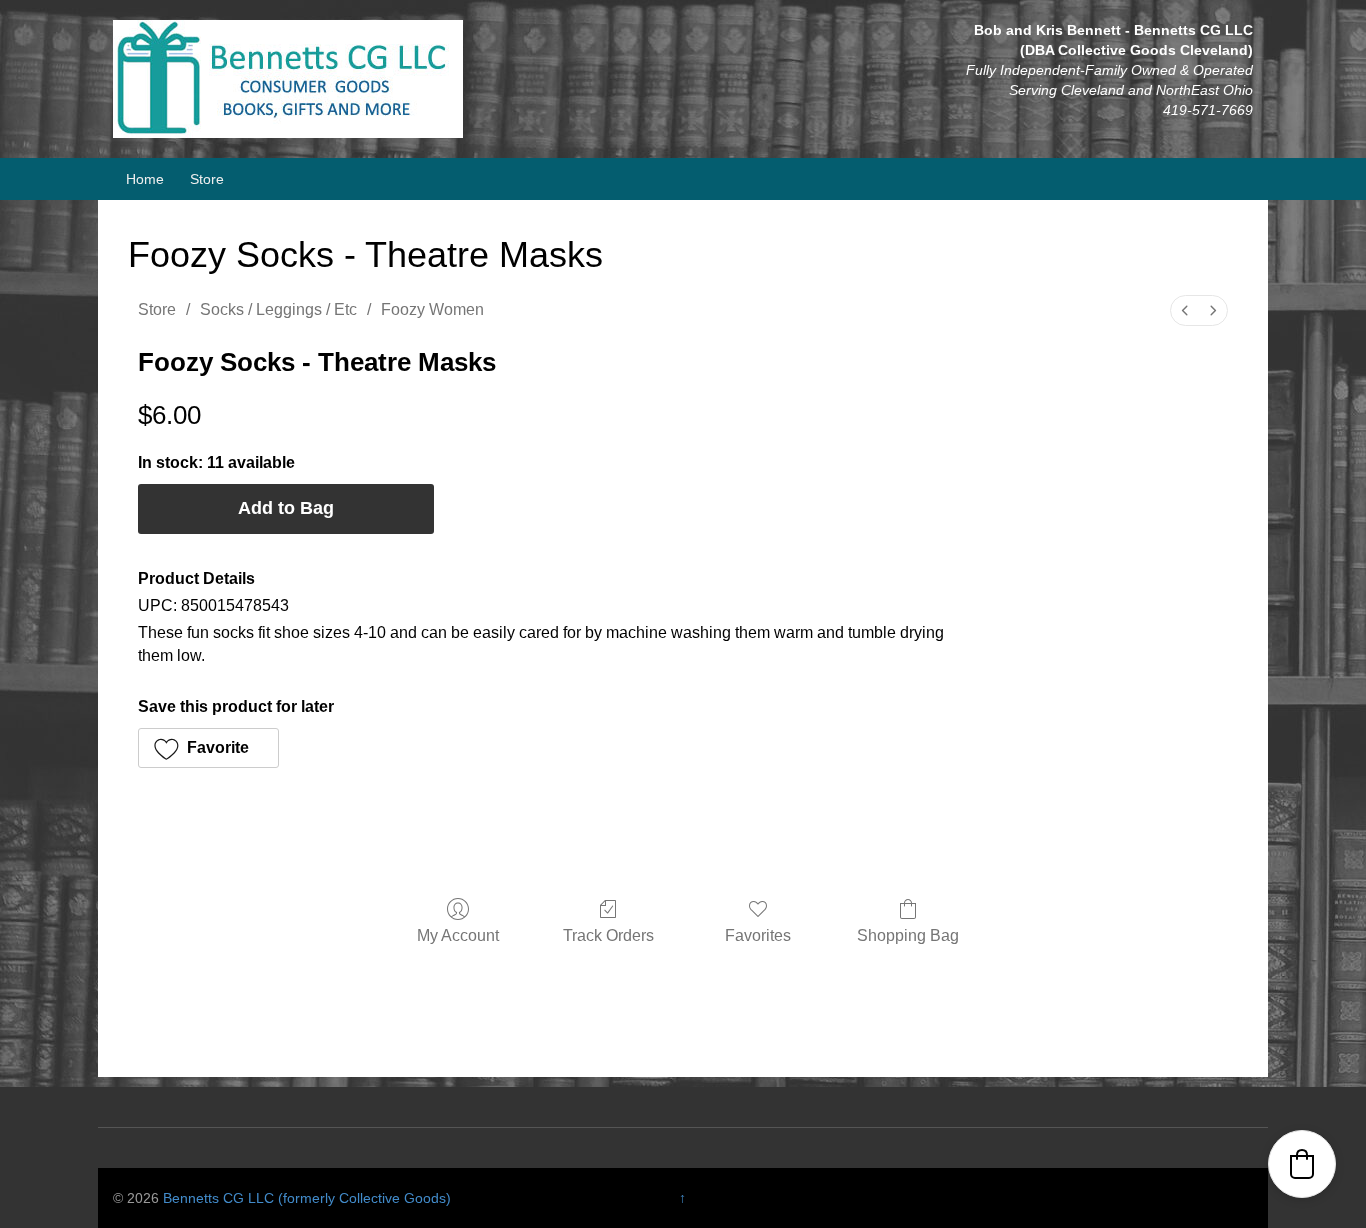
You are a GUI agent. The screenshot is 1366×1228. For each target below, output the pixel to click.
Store (207, 179)
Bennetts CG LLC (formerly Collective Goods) (307, 1198)
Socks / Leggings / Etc (278, 309)
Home (145, 179)
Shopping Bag (908, 935)
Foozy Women (432, 309)
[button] (208, 748)
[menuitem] (1185, 310)
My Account (458, 935)
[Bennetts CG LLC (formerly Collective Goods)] (288, 78)
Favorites (758, 935)
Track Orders (608, 935)
